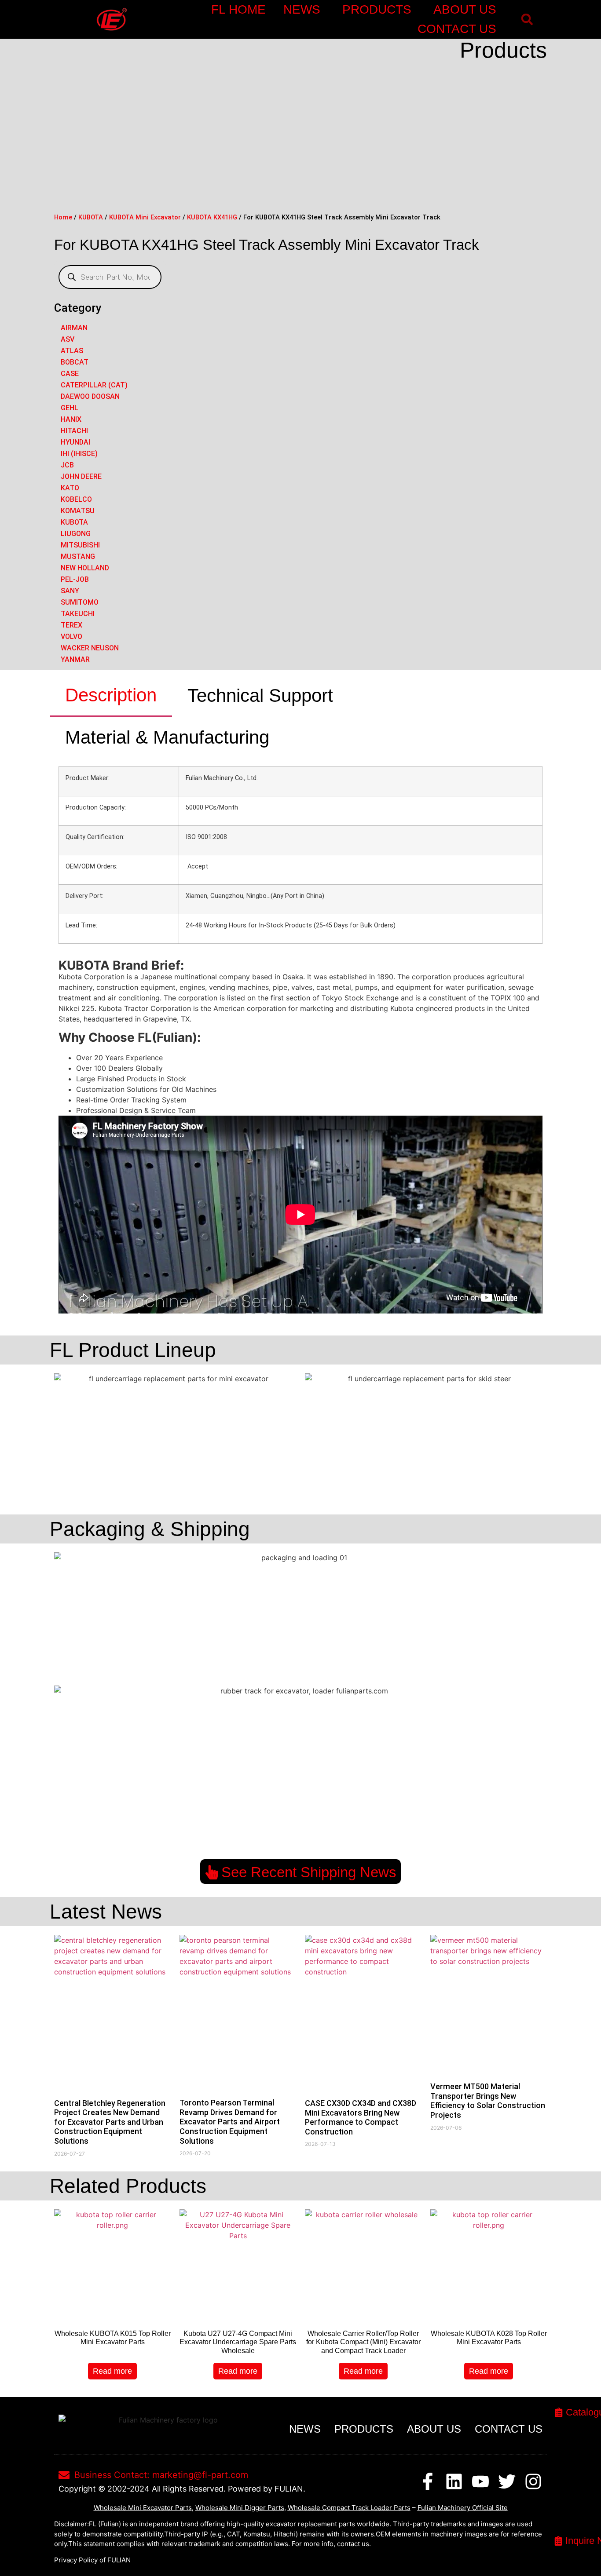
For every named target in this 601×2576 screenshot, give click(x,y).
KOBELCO (76, 499)
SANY (70, 591)
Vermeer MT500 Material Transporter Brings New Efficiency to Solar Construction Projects (488, 2101)
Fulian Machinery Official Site (463, 2508)
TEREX (71, 625)
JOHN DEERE (81, 476)
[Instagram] (533, 2481)
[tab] (111, 696)
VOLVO (71, 637)
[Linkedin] (454, 2481)
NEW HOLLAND (85, 568)
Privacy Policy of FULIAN (92, 2560)
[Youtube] (480, 2481)
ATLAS (72, 351)
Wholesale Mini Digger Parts (240, 2508)
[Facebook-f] (428, 2481)
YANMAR (75, 659)
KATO (70, 488)
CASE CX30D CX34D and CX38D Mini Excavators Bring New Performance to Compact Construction (361, 2117)
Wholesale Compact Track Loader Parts (349, 2508)
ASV (68, 339)
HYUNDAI (75, 442)
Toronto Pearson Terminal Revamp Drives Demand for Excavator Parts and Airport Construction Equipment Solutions (230, 2122)
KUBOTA (91, 217)
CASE (70, 374)
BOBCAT (75, 362)
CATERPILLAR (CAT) (94, 385)
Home (63, 217)
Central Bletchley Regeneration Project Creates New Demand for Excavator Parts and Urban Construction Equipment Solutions (110, 2122)
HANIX (71, 419)
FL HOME (238, 9)
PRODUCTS (377, 9)
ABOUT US (465, 9)
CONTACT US (457, 29)
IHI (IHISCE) (79, 454)
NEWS (302, 9)
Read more (112, 2371)
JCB (67, 465)
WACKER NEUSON (90, 648)
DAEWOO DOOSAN (90, 396)
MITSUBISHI (80, 545)
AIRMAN (74, 328)
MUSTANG (78, 556)
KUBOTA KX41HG (212, 217)
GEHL (70, 408)
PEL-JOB (75, 579)
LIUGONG (76, 534)
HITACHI (74, 431)
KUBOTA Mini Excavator (145, 217)
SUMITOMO (80, 602)
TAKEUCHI (78, 614)
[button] (527, 20)
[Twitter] (507, 2481)
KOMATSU (78, 511)
